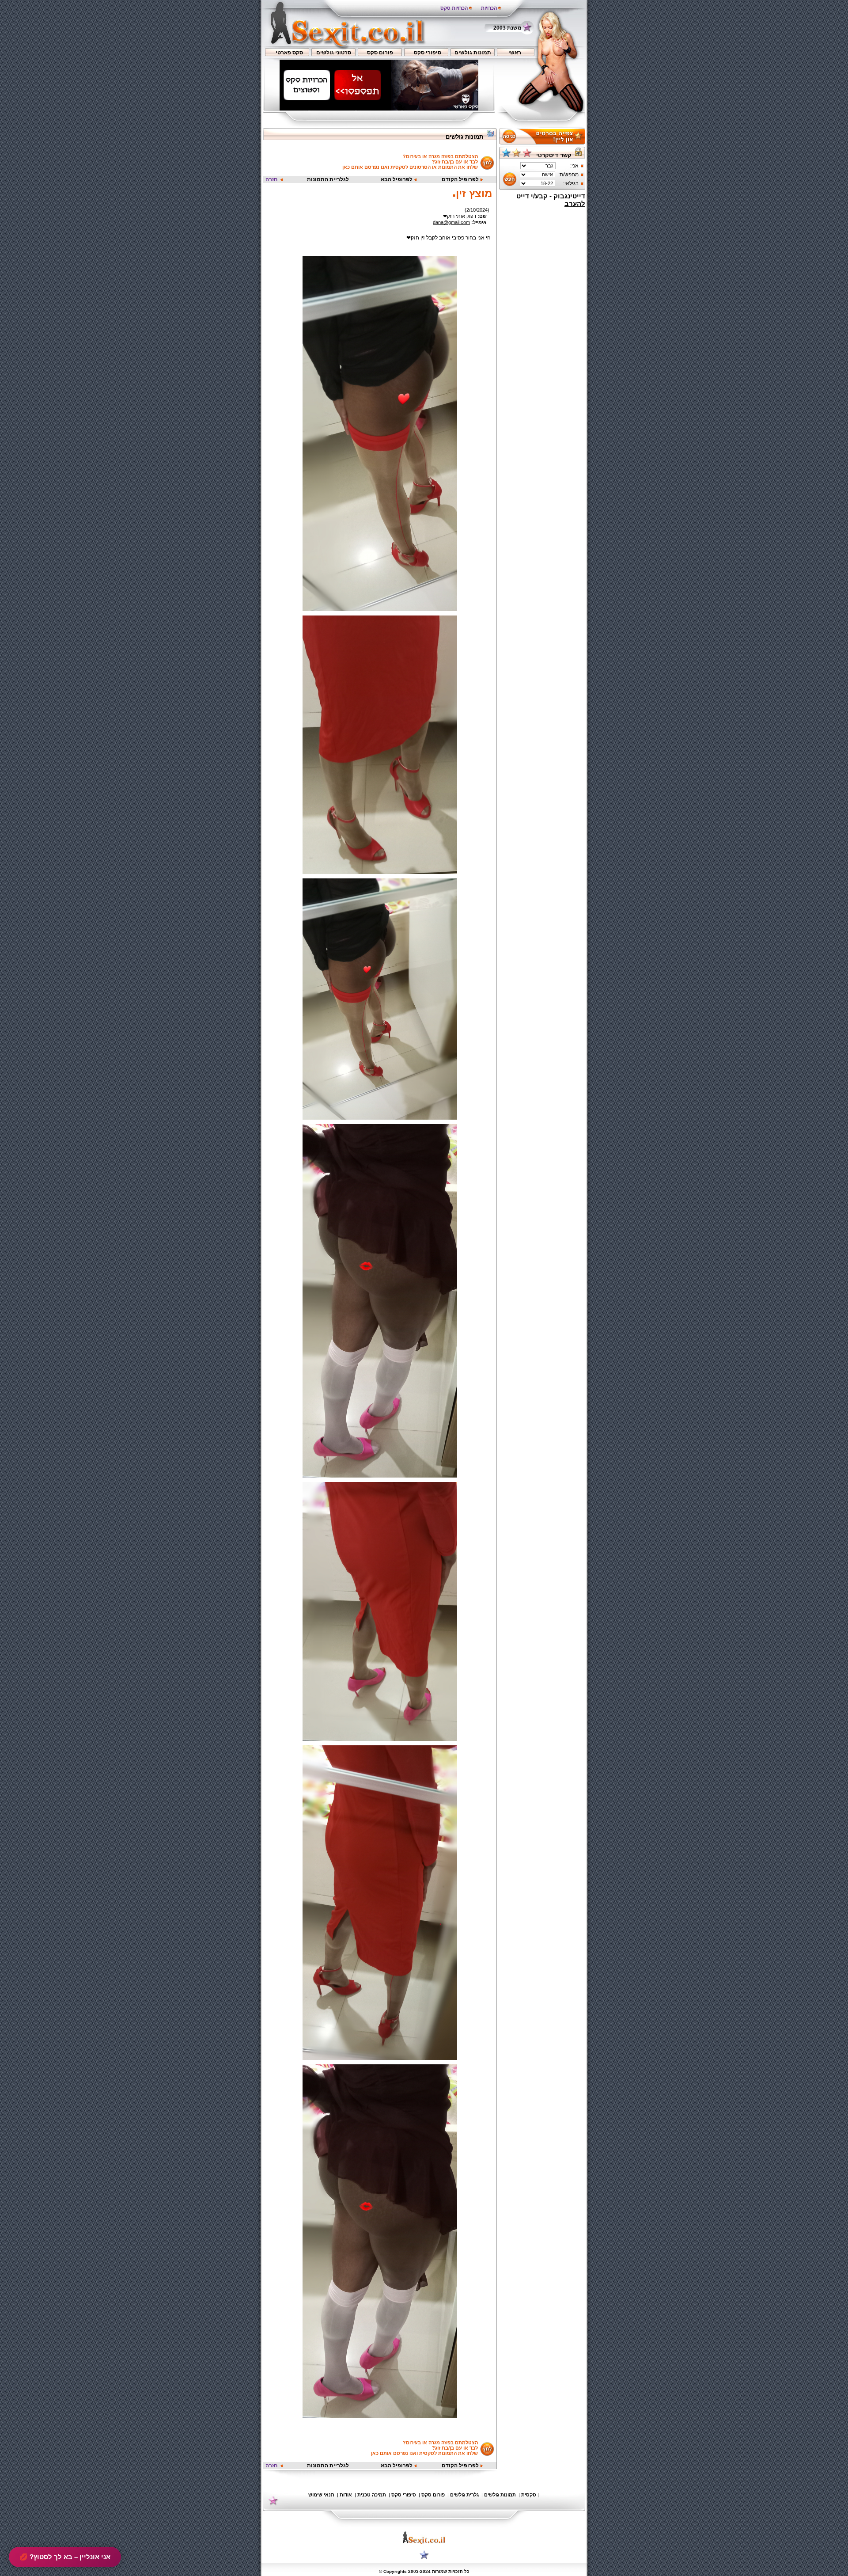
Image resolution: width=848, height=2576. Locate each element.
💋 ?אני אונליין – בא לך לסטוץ (65, 2557)
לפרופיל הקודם (461, 179)
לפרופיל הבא (397, 179)
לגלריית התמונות (329, 179)
